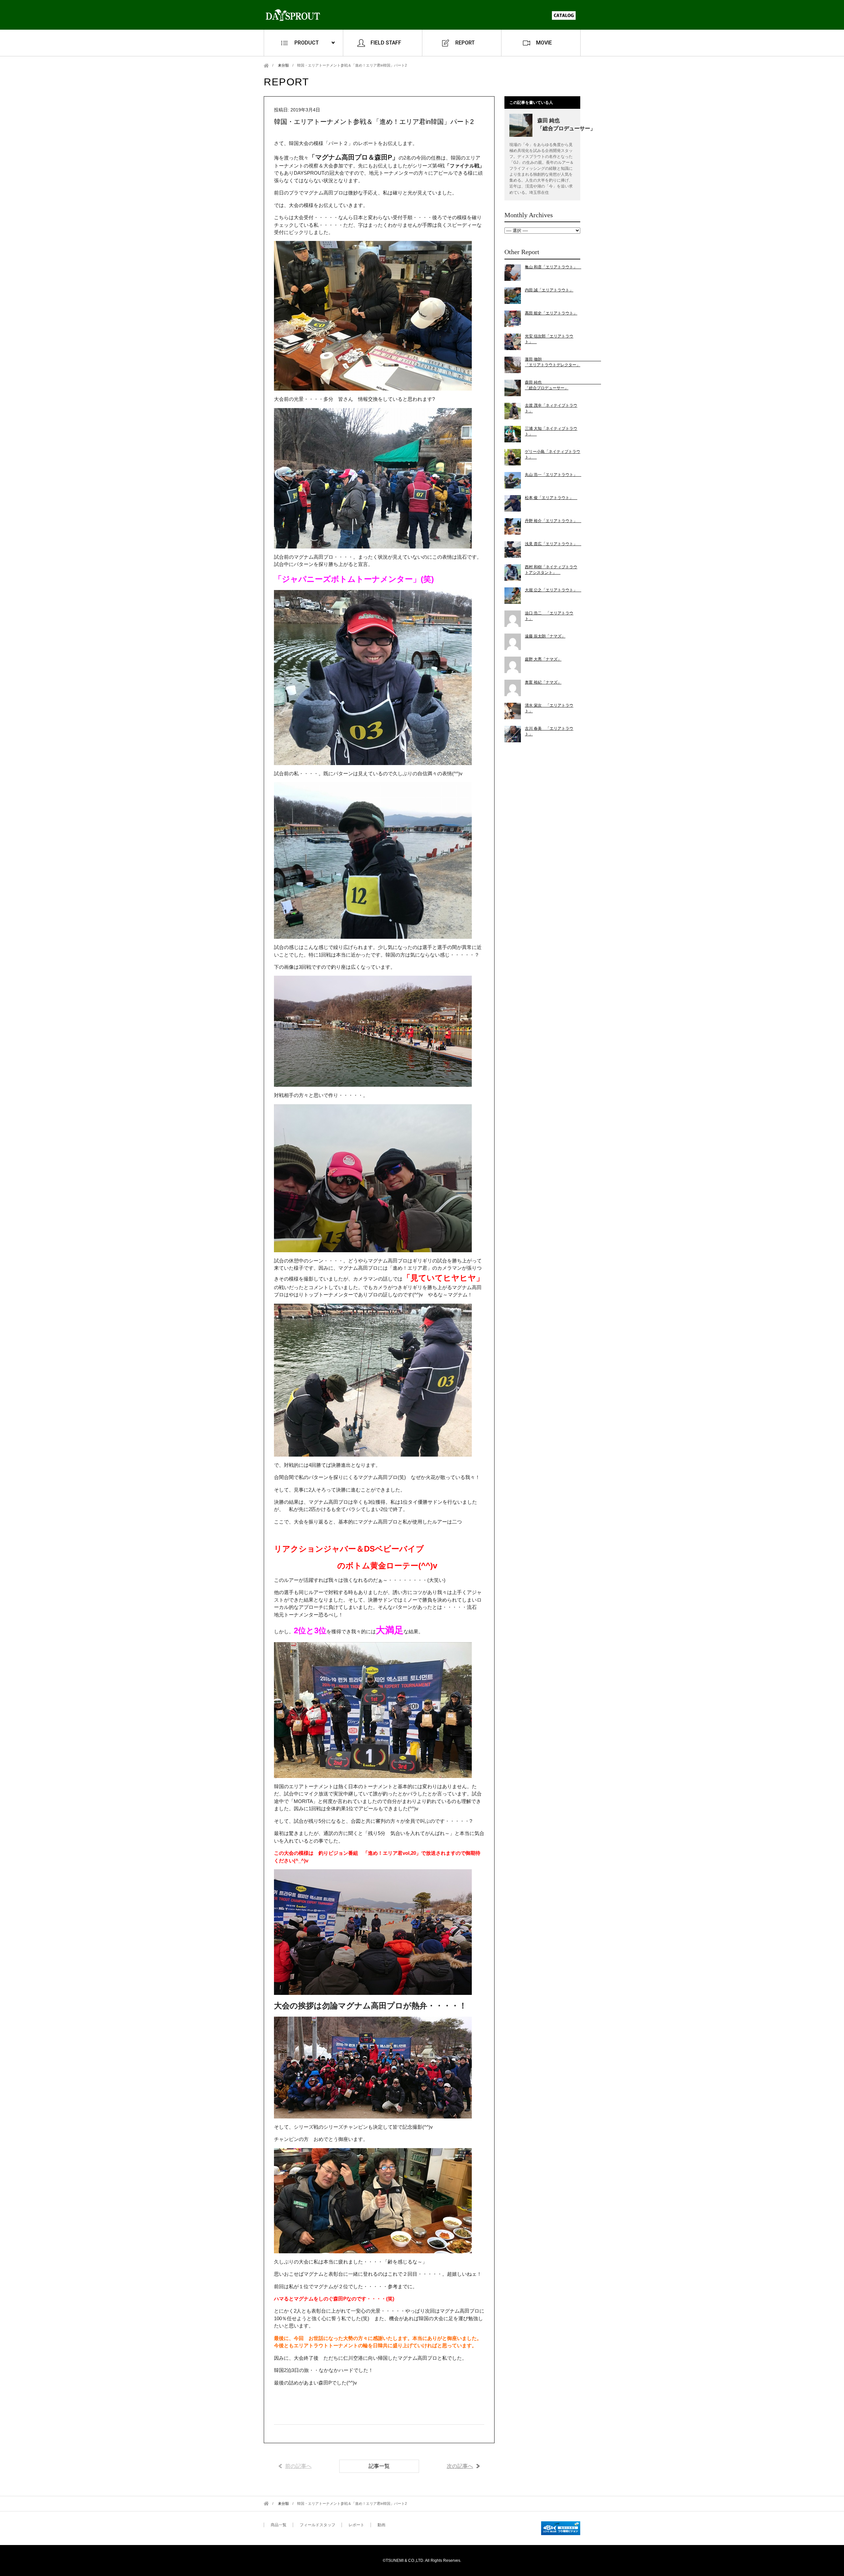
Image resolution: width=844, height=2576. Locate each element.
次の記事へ (460, 2466)
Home (266, 65)
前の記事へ (298, 2466)
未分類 (283, 65)
